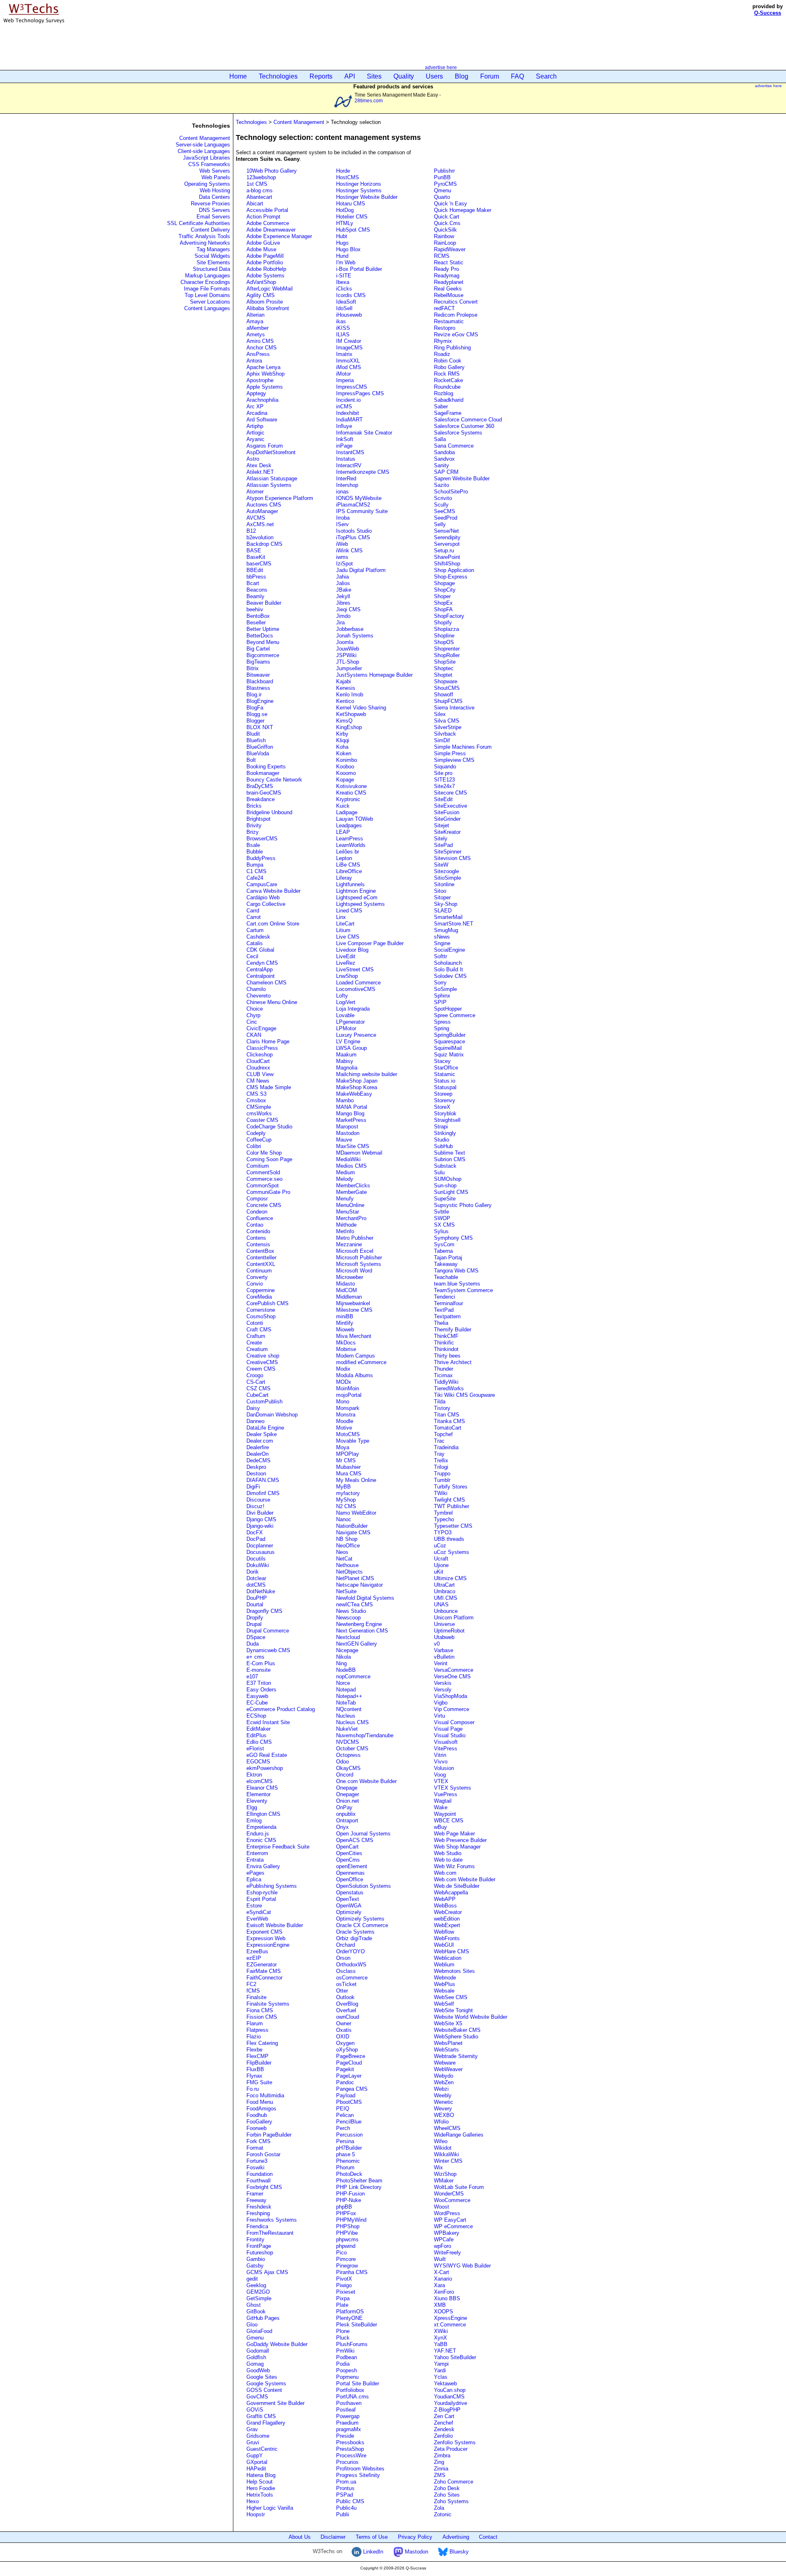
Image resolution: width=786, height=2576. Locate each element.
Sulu (439, 1172)
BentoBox (258, 616)
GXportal (257, 2462)
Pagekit (345, 2069)
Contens (256, 1238)
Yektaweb (445, 2383)
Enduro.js (258, 1834)
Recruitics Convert (456, 302)
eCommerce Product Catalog (281, 1709)
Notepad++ (349, 1696)
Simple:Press (450, 753)
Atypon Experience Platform (280, 498)
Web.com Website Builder (465, 1879)
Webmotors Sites (454, 1971)
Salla (440, 439)
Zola (439, 2508)
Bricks (254, 806)
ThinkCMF (446, 1336)
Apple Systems (265, 387)
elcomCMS (260, 1781)
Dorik (253, 1572)
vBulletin (444, 1657)
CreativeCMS (262, 1362)
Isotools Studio (354, 531)
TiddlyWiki (446, 1382)
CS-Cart (256, 1382)
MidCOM (347, 1290)
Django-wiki (260, 1526)
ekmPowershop (265, 1768)
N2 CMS (346, 1506)
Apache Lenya (263, 367)
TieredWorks (449, 1388)
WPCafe (444, 2239)
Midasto (346, 1284)
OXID (343, 2037)
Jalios (343, 583)
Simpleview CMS (454, 760)
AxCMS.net (260, 524)
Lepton (344, 858)
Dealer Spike (262, 1434)
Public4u (346, 2508)
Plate (342, 2305)
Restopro (445, 328)
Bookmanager (263, 773)
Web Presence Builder (460, 1840)
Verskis (443, 1683)
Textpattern (447, 1316)
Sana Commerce (454, 446)
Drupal (254, 1624)
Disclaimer (333, 2537)
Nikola (343, 1657)
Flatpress (257, 2030)
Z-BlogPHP (447, 2410)
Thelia (441, 1323)
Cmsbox (256, 1100)
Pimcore (346, 2259)
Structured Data (211, 269)
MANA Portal (352, 1107)
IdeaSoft (346, 302)
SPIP (440, 1002)
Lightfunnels (350, 884)
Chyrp (253, 1015)
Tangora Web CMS (456, 1271)
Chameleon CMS (267, 983)
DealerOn (257, 1454)
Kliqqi (343, 740)
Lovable (345, 1015)
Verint (441, 1663)
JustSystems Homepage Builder (374, 675)
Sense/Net (446, 531)
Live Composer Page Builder (370, 943)
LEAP (343, 832)
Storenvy (445, 1100)
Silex (440, 714)
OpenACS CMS (355, 1840)
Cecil (252, 956)
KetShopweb (351, 714)
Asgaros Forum (265, 446)
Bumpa (255, 865)
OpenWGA (349, 1906)
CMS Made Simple (269, 1087)
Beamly (255, 596)
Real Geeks (448, 289)
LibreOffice (349, 871)
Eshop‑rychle (262, 1893)
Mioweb (345, 1330)
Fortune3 (257, 2161)
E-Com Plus (261, 1663)
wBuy (440, 1827)
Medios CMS (351, 1166)
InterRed (346, 478)
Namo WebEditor (356, 1513)
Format (255, 2148)
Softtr (440, 956)
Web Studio (448, 1853)
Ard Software (262, 420)
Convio (255, 1284)
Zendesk (444, 2429)
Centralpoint (261, 976)
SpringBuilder (450, 1035)
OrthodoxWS (351, 1965)
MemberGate (351, 1192)
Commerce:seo (264, 1179)
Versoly (443, 1690)
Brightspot (259, 819)
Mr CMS (346, 1460)
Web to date (448, 1860)
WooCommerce (452, 2200)
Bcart (253, 583)
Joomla (345, 642)
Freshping (258, 2213)
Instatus (346, 459)
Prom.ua (346, 2482)
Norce (343, 1683)
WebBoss (445, 1906)
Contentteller (261, 1258)
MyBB (343, 1487)
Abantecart (259, 197)
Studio (442, 1140)
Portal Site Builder (358, 2383)
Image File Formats (207, 289)
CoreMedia (259, 1297)
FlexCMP (257, 2056)
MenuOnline (350, 1205)
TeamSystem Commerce (463, 1290)
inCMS (344, 406)
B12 (251, 531)
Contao (255, 1225)
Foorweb (256, 2128)
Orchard (346, 1945)
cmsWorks (259, 1113)
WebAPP (445, 1899)
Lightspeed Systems (360, 904)
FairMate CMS (264, 1971)
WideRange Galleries (459, 2135)
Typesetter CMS (453, 1526)
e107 (252, 1676)
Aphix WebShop (265, 374)
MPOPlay (348, 1454)
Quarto (442, 197)
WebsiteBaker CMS (457, 2030)
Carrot (254, 917)
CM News (258, 1081)
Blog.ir (254, 695)
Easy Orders (261, 1690)
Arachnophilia (262, 400)
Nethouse (347, 1565)
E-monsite (259, 1670)
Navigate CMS (353, 1532)
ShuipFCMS (448, 701)
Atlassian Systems (269, 485)
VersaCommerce (454, 1670)
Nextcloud (348, 1637)
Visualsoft (446, 1742)
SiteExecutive (451, 806)
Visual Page (448, 1729)
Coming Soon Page (269, 1159)
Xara (439, 2285)
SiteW (441, 865)
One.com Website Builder (366, 1781)
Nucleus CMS (352, 1722)
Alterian (255, 315)
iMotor (343, 374)
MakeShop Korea (357, 1087)
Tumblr (442, 1480)
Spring (442, 1028)
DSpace (256, 1637)
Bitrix (253, 668)
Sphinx (442, 996)
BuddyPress (261, 858)
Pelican (345, 2115)
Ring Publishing (452, 348)
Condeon (257, 1212)
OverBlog (347, 2004)
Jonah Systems (355, 636)
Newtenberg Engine (359, 1624)
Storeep (443, 1094)
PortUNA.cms (352, 2397)
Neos (342, 1552)
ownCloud (348, 2017)
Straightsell (447, 1120)
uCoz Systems (452, 1552)
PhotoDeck (349, 2174)
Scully (441, 505)
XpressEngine (451, 2318)
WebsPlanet (448, 2043)
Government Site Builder (276, 2403)
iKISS (343, 328)
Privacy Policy (415, 2537)
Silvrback (445, 734)
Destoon (256, 1474)
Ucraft (441, 1559)
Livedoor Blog (352, 950)
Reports (321, 76)
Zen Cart (444, 2416)
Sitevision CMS (452, 858)
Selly (440, 524)
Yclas (441, 2377)
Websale (444, 1991)
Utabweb (444, 1637)
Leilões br (348, 852)
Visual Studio (450, 1735)
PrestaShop (350, 2449)
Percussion (349, 2135)
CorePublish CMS (268, 1303)
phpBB (344, 2207)
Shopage (444, 583)
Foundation (260, 2174)
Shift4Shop (447, 564)
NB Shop (347, 1539)
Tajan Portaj (448, 1258)
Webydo (444, 2076)
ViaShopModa (451, 1696)
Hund (342, 256)
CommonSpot (263, 1186)
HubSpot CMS (353, 230)
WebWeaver (448, 2069)
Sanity (442, 465)
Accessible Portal (267, 210)
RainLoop (445, 243)
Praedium (347, 2423)
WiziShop (445, 2174)
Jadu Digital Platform (361, 570)
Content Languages (207, 308)
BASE (254, 551)
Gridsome (258, 2436)
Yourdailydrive (451, 2403)
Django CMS (261, 1519)
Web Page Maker (454, 1834)
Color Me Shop (264, 1153)
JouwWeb (348, 649)
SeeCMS (445, 511)
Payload (346, 2095)
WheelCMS (447, 2128)
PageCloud (349, 2063)
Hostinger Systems (359, 190)
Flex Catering (262, 2043)
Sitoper (442, 897)
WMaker (444, 2181)
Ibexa (343, 282)
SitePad (443, 845)
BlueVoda (258, 753)
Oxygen (345, 2043)
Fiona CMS (260, 2010)
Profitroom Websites (360, 2469)
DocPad (256, 1539)
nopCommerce (353, 1676)
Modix (343, 1369)
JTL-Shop (348, 662)
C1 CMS (256, 871)
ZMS (440, 2475)
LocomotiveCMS (356, 989)
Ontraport (347, 1821)
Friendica (257, 2226)
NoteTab (346, 1703)
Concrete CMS (264, 1205)
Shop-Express (451, 577)
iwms (342, 557)
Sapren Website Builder (462, 478)
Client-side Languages (204, 151)
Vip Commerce (452, 1709)
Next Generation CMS (362, 1631)
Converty (257, 1277)
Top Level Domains (207, 295)
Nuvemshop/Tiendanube (365, 1735)
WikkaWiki (446, 2154)
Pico (341, 2253)
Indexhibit (348, 413)
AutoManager (262, 511)
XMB (440, 2305)
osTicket (346, 1984)
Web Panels (216, 177)
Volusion (444, 1768)
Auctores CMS (264, 505)
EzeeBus (257, 1951)
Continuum (259, 1271)
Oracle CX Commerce (362, 1925)
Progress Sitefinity (358, 2475)
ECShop (256, 1716)
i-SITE (344, 276)
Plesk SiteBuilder (357, 2325)
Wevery (443, 2109)
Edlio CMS (259, 1742)
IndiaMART (349, 420)
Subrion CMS (450, 1159)
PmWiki (345, 2351)
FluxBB (255, 2069)
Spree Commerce (455, 1015)
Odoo (342, 1762)
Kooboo (345, 767)
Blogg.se (257, 714)
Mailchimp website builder (367, 1074)
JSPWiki (346, 655)
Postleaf (346, 2410)
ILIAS (343, 334)
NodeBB (346, 1670)
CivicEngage (261, 1028)
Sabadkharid (449, 400)
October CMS (352, 1748)
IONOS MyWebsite (359, 498)
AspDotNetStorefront (271, 452)
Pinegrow (347, 2266)
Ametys (256, 334)
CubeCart (257, 1395)
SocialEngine (449, 950)
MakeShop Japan (357, 1081)
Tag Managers (213, 249)
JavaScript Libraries (207, 158)
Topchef (443, 1434)
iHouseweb (349, 315)
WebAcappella (451, 1893)
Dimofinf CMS (263, 1493)
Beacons (257, 590)
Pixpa (343, 2298)
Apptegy (256, 393)
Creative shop (263, 1356)
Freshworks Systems (272, 2220)
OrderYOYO (350, 1951)
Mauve (344, 1140)
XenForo (444, 2292)
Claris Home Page (268, 1041)
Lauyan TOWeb (355, 819)
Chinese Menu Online (272, 1002)
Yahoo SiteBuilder (455, 2357)
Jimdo (343, 616)
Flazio (254, 2037)
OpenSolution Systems (364, 1886)
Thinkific (444, 1343)
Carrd (253, 911)
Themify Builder (453, 1330)
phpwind (346, 2246)
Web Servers (215, 171)
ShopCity (445, 590)
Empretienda (261, 1827)
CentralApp (260, 969)
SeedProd (446, 518)
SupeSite (445, 1199)
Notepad (346, 1690)
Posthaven (349, 2403)
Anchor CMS (262, 348)
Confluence (260, 1218)
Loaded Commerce (358, 983)
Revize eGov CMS (456, 334)
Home (238, 76)
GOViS (255, 2410)
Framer (255, 2194)
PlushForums (352, 2344)
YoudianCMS (449, 2397)
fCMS (253, 1991)
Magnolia (347, 1068)
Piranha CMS (352, 2272)
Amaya (255, 321)
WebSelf (444, 2004)
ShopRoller (447, 655)
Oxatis (344, 2030)
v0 (437, 1644)
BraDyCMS (260, 786)
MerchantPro (351, 1218)
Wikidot (443, 2148)
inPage (344, 446)
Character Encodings (205, 282)
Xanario (443, 2279)
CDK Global (260, 950)
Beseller (256, 623)
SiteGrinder (447, 819)
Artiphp (255, 426)
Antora (254, 361)
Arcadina (257, 413)
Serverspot (447, 544)
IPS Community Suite (362, 511)
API (350, 76)
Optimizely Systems (360, 1919)
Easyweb (257, 1696)
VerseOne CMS (452, 1676)
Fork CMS (259, 2141)
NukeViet (347, 1729)
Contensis (258, 1244)
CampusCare (262, 884)
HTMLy (345, 223)
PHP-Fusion (350, 2194)
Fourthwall (259, 2181)
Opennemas (350, 1873)
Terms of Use (372, 2537)
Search (546, 76)
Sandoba (444, 452)
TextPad (444, 1310)
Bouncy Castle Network (274, 780)
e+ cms (255, 1657)
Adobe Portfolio (265, 262)
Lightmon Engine (356, 891)
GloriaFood (259, 2331)
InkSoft (345, 439)
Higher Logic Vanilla (270, 2508)
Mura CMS (349, 1474)
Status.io (445, 1081)
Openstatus (350, 1893)
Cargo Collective (266, 904)
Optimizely (349, 1912)
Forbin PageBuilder (269, 2135)
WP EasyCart (450, 2220)
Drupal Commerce (268, 1631)
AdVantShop (261, 282)
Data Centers (215, 197)
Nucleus (346, 1716)
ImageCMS (349, 348)
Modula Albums (355, 1375)
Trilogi (441, 1467)
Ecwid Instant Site (268, 1722)
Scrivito (443, 498)
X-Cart (442, 2272)
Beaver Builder (264, 603)
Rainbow (444, 236)
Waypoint (445, 1814)
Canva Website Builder (273, 891)
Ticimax (443, 1375)
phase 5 (346, 2154)
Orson (343, 1958)
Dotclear (256, 1578)
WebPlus (445, 1984)
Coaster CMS (262, 1120)
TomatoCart (448, 1428)
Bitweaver (258, 675)
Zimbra (442, 2456)
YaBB (441, 2344)
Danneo (255, 1421)
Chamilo (256, 989)
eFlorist (255, 1748)
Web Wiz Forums (454, 1866)
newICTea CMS (355, 1604)
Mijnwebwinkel (353, 1303)
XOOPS (444, 2311)
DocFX (255, 1532)
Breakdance (261, 799)
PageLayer (349, 2076)
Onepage (347, 1788)
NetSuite (346, 1591)
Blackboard (260, 681)
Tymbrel (443, 1513)
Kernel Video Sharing (361, 708)
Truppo (442, 1474)
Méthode (346, 1225)
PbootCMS (349, 2102)
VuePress (446, 1794)
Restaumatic (449, 321)
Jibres (343, 603)
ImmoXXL (348, 361)
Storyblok (445, 1113)
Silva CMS (447, 721)
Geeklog (256, 2285)
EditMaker (259, 1729)
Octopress (348, 1755)
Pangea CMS (352, 2089)
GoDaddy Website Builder (277, 2344)
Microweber (350, 1277)
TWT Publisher (452, 1506)
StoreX (442, 1107)
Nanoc (344, 1519)
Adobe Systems (265, 276)
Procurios (347, 2462)
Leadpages (349, 825)
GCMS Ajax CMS (267, 2272)
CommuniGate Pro (268, 1192)
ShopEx (443, 603)
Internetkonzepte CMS (363, 472)
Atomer (255, 492)
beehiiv (255, 609)
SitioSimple (447, 878)
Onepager (348, 1794)
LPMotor (346, 1028)
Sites (374, 76)
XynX (440, 2338)
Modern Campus (356, 1356)
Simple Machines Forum (463, 747)
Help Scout (260, 2482)
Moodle (345, 1421)
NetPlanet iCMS (355, 1578)
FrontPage (259, 2246)
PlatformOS (350, 2311)
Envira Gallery (263, 1866)
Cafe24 (255, 878)
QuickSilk (445, 230)
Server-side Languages (203, 145)
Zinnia (441, 2469)
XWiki (441, 2331)
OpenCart (347, 1847)
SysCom (444, 1244)
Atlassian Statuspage (272, 478)
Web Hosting (215, 190)
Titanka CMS (449, 1421)
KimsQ (344, 721)
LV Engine (348, 1041)
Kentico (345, 701)
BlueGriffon (260, 747)
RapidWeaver (450, 249)
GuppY (255, 2456)
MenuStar (348, 1212)
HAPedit (256, 2469)
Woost (442, 2207)
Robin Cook (448, 361)
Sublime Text (449, 1153)
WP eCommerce (453, 2226)
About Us (300, 2537)
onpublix (346, 1814)
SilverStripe (448, 727)
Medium (346, 1172)
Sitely (441, 839)
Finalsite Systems (268, 2004)
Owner (344, 2023)
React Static (449, 262)
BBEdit (255, 570)
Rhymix (443, 341)
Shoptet (443, 675)
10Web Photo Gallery (272, 171)
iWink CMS (349, 551)
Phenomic (348, 2161)
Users (434, 76)
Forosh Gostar (263, 2154)
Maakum (346, 1055)
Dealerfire (258, 1447)
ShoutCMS (447, 688)
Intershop (347, 485)
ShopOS (444, 642)
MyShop (346, 1500)
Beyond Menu (263, 642)
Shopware (446, 681)
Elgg (252, 1807)
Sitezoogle (446, 871)
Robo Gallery (449, 367)
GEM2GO (258, 2292)
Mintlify (345, 1323)
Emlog (254, 1821)
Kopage (345, 780)
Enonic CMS (261, 1840)
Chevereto (259, 996)
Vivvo (441, 1762)
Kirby (342, 734)
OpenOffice (350, 1879)
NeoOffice (348, 1546)
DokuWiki (258, 1565)
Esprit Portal (261, 1899)
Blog (462, 76)
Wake (441, 1807)
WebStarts (446, 2050)
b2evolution (260, 537)
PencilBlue (349, 2122)
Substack (445, 1166)
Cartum (255, 930)
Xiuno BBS (447, 2298)
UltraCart (444, 1585)
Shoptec (444, 668)
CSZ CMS (259, 1388)
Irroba (343, 518)
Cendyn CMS (262, 963)
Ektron (254, 1775)
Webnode (445, 1978)
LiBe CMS (348, 865)
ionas (342, 492)
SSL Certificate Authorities (199, 223)
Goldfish (256, 2357)
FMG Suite (259, 2082)
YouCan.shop (450, 2390)
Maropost (347, 1127)
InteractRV (349, 465)
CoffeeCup (259, 1140)
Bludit (253, 734)
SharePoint (447, 557)
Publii (343, 2514)
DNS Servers (215, 210)
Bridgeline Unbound (269, 812)
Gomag (255, 2364)
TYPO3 (443, 1532)
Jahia (342, 577)
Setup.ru (444, 551)
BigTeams (258, 662)
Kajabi (343, 681)
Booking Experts (266, 767)
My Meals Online (356, 1480)
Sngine (442, 943)
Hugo (342, 243)
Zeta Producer (451, 2449)
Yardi (440, 2370)
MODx (344, 1382)
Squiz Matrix (449, 1055)
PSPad (344, 2495)
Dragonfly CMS (264, 1611)
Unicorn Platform (454, 1618)
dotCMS (256, 1585)
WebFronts (447, 1938)
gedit (252, 2279)
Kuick (343, 806)
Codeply (256, 1133)
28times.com (369, 100)
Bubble (255, 852)
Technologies (278, 76)
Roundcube (447, 387)
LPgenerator (350, 1022)
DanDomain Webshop (272, 1415)
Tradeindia (446, 1447)
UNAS (441, 1604)
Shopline (444, 636)
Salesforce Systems (458, 433)
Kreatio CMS (351, 793)
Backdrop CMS (264, 544)
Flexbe (254, 2050)
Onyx (342, 1827)
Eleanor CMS (262, 1788)
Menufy (345, 1199)
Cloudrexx (258, 1068)
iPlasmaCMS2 (353, 505)
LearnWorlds (351, 845)
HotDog (345, 210)
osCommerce (352, 1978)
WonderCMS (449, 2194)
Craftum (256, 1336)
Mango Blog (350, 1113)
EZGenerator (262, 1965)
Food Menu (260, 2102)
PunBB (442, 177)
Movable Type (353, 1441)
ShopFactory (449, 616)
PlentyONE (349, 2318)
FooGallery (259, 2122)
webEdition (447, 1919)
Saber (441, 406)
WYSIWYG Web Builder (462, 2266)
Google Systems (266, 2383)
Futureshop (260, 2253)
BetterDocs (260, 636)
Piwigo (344, 2285)
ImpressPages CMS (360, 393)
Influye (344, 426)
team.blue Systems (457, 1284)
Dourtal (255, 1604)
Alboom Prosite (265, 302)
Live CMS (348, 937)
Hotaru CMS (351, 204)
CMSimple (259, 1107)
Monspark (348, 1408)
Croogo (255, 1375)
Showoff (444, 695)
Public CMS (350, 2501)
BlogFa (255, 708)
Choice (255, 1009)
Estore (254, 1906)
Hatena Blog (261, 2475)
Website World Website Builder (471, 2017)
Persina (345, 2141)
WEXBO (444, 2115)
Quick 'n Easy (451, 204)
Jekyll (343, 596)
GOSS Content (264, 2390)
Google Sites (262, 2377)
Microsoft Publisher (359, 1258)
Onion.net (348, 1801)
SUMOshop (448, 1179)
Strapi (441, 1127)
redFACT (444, 308)
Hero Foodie (261, 2488)
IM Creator (349, 341)
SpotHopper (448, 1009)
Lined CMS (349, 911)
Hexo (253, 2501)
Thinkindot (446, 1349)
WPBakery (447, 2233)
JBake (344, 590)
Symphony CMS (453, 1238)
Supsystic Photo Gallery (463, 1205)
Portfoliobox (350, 2390)
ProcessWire (351, 2456)
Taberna (443, 1251)
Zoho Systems (451, 2501)
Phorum (345, 2167)
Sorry (440, 983)
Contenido (258, 1231)
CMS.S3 (256, 1094)
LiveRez (346, 963)
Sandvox (444, 459)
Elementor (259, 1794)
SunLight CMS (451, 1192)
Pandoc (345, 2082)
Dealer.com (260, 1441)
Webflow (444, 1932)
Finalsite (256, 1997)
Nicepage (347, 1650)
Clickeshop (260, 1055)
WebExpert (447, 1925)
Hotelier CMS (352, 217)
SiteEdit (443, 799)
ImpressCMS (352, 387)
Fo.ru (253, 2089)
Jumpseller (349, 668)
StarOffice (446, 1068)
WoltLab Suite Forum (459, 2187)
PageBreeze (351, 2056)
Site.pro (443, 773)
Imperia (345, 380)
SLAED (443, 911)
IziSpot (344, 564)
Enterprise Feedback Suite (278, 1847)
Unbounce (446, 1611)
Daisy (253, 1408)
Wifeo (441, 2141)
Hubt (342, 236)
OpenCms (348, 1860)
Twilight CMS (449, 1500)
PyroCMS (445, 184)
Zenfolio (443, 2436)
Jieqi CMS (348, 609)
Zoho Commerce (454, 2482)
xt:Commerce (450, 2325)
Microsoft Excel (355, 1251)
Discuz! (255, 1506)
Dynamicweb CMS (268, 1650)
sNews (442, 937)
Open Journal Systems (363, 1834)
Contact (488, 2537)
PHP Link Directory (359, 2187)
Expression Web (266, 1938)
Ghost (254, 2305)
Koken (344, 753)
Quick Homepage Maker (463, 210)
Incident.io (348, 400)
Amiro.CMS (260, 341)
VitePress (446, 1748)
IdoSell (344, 308)
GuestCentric (262, 2449)
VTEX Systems (453, 1788)
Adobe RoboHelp (266, 269)
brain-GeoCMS (264, 793)
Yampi (441, 2364)
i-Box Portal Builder (359, 269)
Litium (343, 930)
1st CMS (257, 184)
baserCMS (259, 564)
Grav (252, 2429)
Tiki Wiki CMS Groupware (464, 1395)
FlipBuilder (259, 2063)
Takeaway (446, 1264)
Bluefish (256, 740)
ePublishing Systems (272, 1886)
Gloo (252, 2325)
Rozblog (444, 393)
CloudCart (258, 1061)
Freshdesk (259, 2207)
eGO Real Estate (267, 1755)
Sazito (442, 485)
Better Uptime (263, 629)
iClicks (344, 289)
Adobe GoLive (263, 243)
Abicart (255, 204)
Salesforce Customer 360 (464, 426)
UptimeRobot (449, 1631)
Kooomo (346, 773)
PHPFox (346, 2213)
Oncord (345, 1775)
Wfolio (441, 2122)
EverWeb (257, 1919)
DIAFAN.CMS (263, 1480)
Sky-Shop (446, 904)
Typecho (444, 1519)
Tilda (440, 1402)
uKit (439, 1572)
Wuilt (440, 2259)
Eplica (254, 1879)
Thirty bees (447, 1356)
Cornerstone (261, 1310)
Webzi (441, 2089)
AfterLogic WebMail (270, 289)
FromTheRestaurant (270, 2233)
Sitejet (442, 825)
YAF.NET (445, 2351)
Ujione (441, 1565)
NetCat (344, 1559)
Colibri (254, 1146)
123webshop (261, 177)
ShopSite (445, 662)
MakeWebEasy (354, 1094)
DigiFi (253, 1487)
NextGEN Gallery (357, 1644)
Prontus (345, 2488)
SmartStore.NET (454, 924)
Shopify (443, 623)
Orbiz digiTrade (354, 1938)
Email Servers (213, 217)
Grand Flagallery (266, 2423)
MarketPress (351, 1120)
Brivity (254, 825)
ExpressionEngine (268, 1945)
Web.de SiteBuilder (457, 1886)
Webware (445, 2063)
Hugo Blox (348, 249)
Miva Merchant (354, 1336)
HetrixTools (260, 2495)
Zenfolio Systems (455, 2442)
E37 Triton (259, 1683)
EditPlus (256, 1735)
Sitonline (444, 884)
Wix (438, 2167)
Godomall (258, 2351)
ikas (341, 321)
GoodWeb (258, 2370)
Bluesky (458, 2552)
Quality (404, 76)
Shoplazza (446, 629)
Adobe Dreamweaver (271, 230)
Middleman (349, 1297)
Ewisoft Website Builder (275, 1925)
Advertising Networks (205, 243)
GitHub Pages (263, 2318)
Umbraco (445, 1591)
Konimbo (347, 760)
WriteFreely (447, 2253)
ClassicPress (262, 1048)
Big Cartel (258, 649)
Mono (343, 1402)
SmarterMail (448, 917)
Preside (345, 2436)
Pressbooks (350, 2442)
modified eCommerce (361, 1362)
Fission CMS (262, 2017)
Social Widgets (212, 256)
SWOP (442, 1218)
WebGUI (444, 1945)
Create (254, 1343)
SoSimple (445, 989)
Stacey (442, 1061)
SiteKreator (447, 832)
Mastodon (348, 1133)
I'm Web (346, 262)
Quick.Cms (447, 223)
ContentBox (260, 1251)
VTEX (441, 1781)
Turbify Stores (451, 1487)
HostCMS (348, 177)
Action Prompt (263, 217)
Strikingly (445, 1133)
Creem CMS (261, 1369)
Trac (439, 1441)
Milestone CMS (354, 1310)
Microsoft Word (354, 1271)
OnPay (344, 1807)
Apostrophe (260, 380)
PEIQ (343, 2109)
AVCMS (256, 518)
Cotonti (255, 1323)
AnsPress (258, 354)
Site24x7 (444, 786)
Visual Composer (454, 1722)
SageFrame (448, 413)
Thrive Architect (453, 1362)
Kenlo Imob (350, 695)
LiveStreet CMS (355, 969)
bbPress (256, 577)
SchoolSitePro (451, 492)
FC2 (251, 1984)
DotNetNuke (261, 1591)
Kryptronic (348, 799)
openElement (352, 1866)
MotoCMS (348, 1434)
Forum (490, 76)
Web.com (445, 1873)
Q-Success (768, 13)
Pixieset (346, 2292)
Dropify (255, 1618)
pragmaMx (349, 2429)
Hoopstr (256, 2514)
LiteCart (345, 924)
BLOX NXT (260, 727)
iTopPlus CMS (353, 537)
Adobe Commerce (268, 223)
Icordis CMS (351, 295)
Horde (343, 171)
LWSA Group (351, 1048)
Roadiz (442, 354)
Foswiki (255, 2167)
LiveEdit (346, 956)
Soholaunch (448, 963)
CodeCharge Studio (269, 1127)
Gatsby (255, 2266)
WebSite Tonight (453, 2010)
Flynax (254, 2076)
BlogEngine (260, 701)
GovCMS (257, 2397)
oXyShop (347, 2050)
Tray (439, 1454)
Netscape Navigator (359, 1585)
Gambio (256, 2259)
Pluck (343, 2338)
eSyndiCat (259, 1912)
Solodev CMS (450, 976)
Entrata (255, 1860)
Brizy (253, 832)
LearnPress (350, 839)
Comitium (258, 1166)
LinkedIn (372, 2552)
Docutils (256, 1559)
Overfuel (346, 2010)
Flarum (255, 2023)
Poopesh (347, 2370)
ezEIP (254, 1958)
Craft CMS (259, 1330)
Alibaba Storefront (268, 308)
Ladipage (347, 812)
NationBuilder (352, 1526)
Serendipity (447, 537)
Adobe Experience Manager (279, 236)
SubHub (443, 1146)
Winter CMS (448, 2161)
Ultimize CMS (450, 1578)
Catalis (255, 943)
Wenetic (444, 2102)
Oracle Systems (355, 1932)
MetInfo (345, 1231)
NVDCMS (348, 1742)
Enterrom (257, 1853)
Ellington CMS (263, 1814)
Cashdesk (258, 937)
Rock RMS (447, 374)
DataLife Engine (265, 1428)
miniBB (345, 1316)
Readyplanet (449, 282)
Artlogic (255, 433)
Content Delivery (210, 230)
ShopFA (443, 609)
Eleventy (257, 1801)
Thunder (444, 1369)
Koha (342, 747)
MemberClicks (353, 1186)
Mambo (345, 1100)
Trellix (441, 1460)
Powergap (348, 2416)
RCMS (442, 256)
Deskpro (256, 1467)
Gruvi (253, 2442)
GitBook (256, 2311)
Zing (439, 2462)
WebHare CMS (452, 1951)
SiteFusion (447, 812)
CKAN (254, 1035)
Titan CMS (447, 1415)
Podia (343, 2364)
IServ (342, 524)
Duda (253, 1644)
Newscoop (348, 1618)
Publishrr (444, 171)
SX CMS (444, 1225)
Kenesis (346, 688)
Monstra (346, 1415)
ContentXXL (261, 1264)
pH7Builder (349, 2148)
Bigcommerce (263, 655)
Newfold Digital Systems (365, 1598)
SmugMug (446, 930)
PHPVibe (347, 2233)
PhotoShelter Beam (359, 2181)
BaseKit (256, 557)
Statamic (445, 1074)
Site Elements (213, 262)
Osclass (346, 1971)
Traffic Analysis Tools (204, 236)
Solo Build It (448, 969)
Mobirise (346, 1349)
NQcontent (349, 1709)
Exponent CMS (264, 1932)
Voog (440, 1775)
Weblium (444, 1965)
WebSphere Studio (456, 2037)
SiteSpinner (448, 852)
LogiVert (346, 1002)
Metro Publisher (355, 1238)
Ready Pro (446, 269)
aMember (257, 328)
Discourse (258, 1500)
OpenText (348, 1899)
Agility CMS (261, 295)
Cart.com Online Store (273, 924)
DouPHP (257, 1598)
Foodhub (257, 2115)
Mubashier (348, 1467)
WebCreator (448, 1912)
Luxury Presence (356, 1035)
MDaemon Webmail (359, 1153)
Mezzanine (349, 1244)
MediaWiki (348, 1159)
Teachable (446, 1277)
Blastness (258, 688)
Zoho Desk (447, 2488)
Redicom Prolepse (456, 315)
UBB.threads (449, 1539)
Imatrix (344, 354)
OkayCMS (348, 1768)
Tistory (442, 1408)
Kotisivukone (351, 786)
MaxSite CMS (353, 1146)
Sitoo (440, 891)
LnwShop (347, 976)
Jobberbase (350, 629)
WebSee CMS (451, 1997)
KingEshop (349, 727)
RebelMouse (449, 295)
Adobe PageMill (265, 256)
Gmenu (255, 2338)
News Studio (351, 1611)
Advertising (456, 2537)
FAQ (517, 76)
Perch (343, 2128)
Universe (444, 1624)
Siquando (445, 767)
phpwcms (347, 2239)
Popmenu (347, 2377)
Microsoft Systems (359, 1264)
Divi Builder (260, 1513)
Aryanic (255, 439)
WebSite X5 (448, 2023)
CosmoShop (261, 1316)
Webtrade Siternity (456, 2056)
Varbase (444, 1650)
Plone (343, 2331)
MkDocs (346, 1343)
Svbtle (442, 1212)
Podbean (347, 2357)
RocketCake (448, 380)
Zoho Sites (447, 2495)
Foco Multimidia (265, 2095)
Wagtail (443, 1801)
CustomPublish (264, 1402)
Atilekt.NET (260, 472)
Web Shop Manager (457, 1847)
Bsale (253, 845)
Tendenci (445, 1297)
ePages (255, 1873)
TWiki (441, 1493)
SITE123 (444, 780)
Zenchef (444, 2423)
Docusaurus (261, 1552)
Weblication (448, 1958)
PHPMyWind (351, 2220)
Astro (253, 459)
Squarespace (449, 1041)
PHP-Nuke (349, 2200)
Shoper (442, 596)
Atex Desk (259, 465)
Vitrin (440, 1755)
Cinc (252, 1022)
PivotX (344, 2279)
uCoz (440, 1546)
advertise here (441, 67)
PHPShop (348, 2226)
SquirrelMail (448, 1048)
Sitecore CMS (451, 793)
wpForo (443, 2246)
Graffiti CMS (261, 2416)
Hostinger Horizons (359, 184)
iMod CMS (349, 367)
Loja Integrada (353, 1009)
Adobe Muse (261, 249)
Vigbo (441, 1703)
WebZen (444, 2082)
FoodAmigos (261, 2109)
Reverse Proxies (210, 204)
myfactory (348, 1493)
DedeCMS (259, 1460)
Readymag (447, 276)
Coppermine (261, 1290)
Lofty (342, 996)
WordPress (447, 2213)
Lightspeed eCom (357, 897)
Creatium (257, 1349)
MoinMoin (348, 1388)
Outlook (345, 1997)
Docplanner (260, 1546)
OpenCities (349, 1853)
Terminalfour (448, 1303)
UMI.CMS (446, 1598)
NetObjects (349, 1572)
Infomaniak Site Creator (364, 433)
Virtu (439, 1716)
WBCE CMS (449, 1821)
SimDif (442, 740)
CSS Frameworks (209, 164)
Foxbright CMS (264, 2187)
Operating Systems (207, 184)
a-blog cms (260, 190)
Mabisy (345, 1061)
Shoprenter (447, 649)
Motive (344, 1428)
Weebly (443, 2095)
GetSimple (259, 2298)
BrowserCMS (262, 839)
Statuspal (445, 1087)
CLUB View (260, 1074)
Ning (341, 1663)
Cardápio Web (263, 897)
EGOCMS (258, 1762)
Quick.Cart (447, 217)
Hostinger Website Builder (367, 197)
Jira (340, 623)
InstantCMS (350, 452)
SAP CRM (446, 472)
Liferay (344, 878)
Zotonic (443, 2514)
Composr (257, 1199)
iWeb (342, 544)
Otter (342, 1991)
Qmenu (443, 190)
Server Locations (210, 302)
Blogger (255, 721)
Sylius (441, 1231)
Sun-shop (445, 1186)
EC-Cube (257, 1703)
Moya (343, 1447)
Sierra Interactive (454, 708)
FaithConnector (264, 1978)
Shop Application (454, 570)
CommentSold (263, 1172)
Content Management (205, 138)
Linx (341, 917)
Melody (345, 1179)
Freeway (256, 2200)
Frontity (255, 2239)
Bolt (251, 760)
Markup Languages (208, 276)
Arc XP (255, 406)
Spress (442, 1022)
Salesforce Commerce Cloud (468, 420)
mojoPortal (349, 1395)
